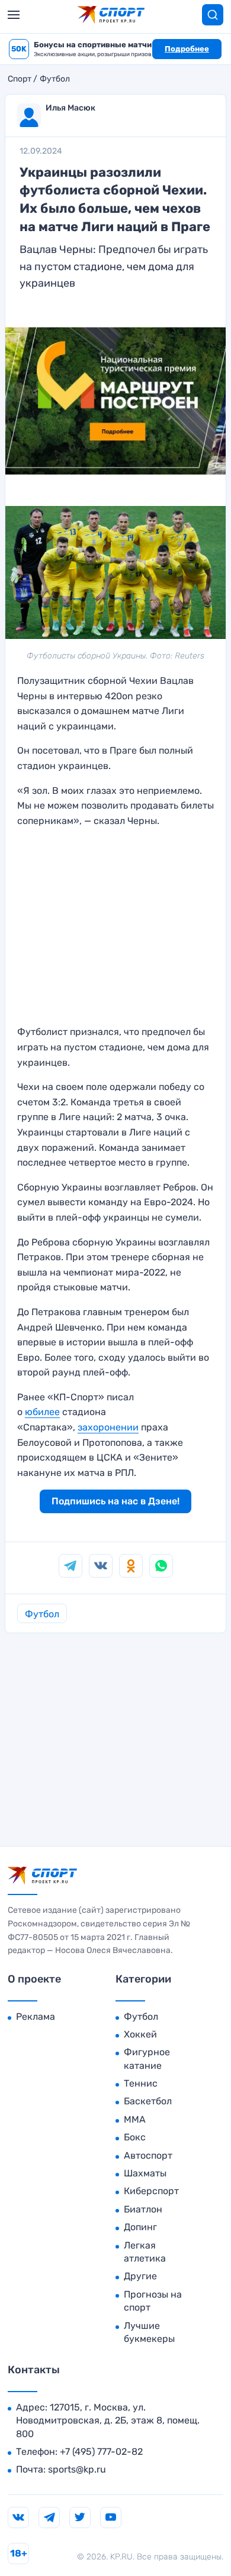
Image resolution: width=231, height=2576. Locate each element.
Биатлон (143, 2209)
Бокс (135, 2137)
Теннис (141, 2083)
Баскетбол (148, 2101)
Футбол (55, 79)
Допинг (140, 2227)
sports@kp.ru (77, 2469)
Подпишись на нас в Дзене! (115, 1501)
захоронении (108, 1427)
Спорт (20, 79)
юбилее (42, 1412)
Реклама (36, 2017)
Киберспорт (151, 2191)
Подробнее (187, 49)
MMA (135, 2119)
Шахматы (145, 2173)
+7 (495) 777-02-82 (101, 2452)
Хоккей (140, 2034)
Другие (140, 2276)
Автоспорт (148, 2155)
